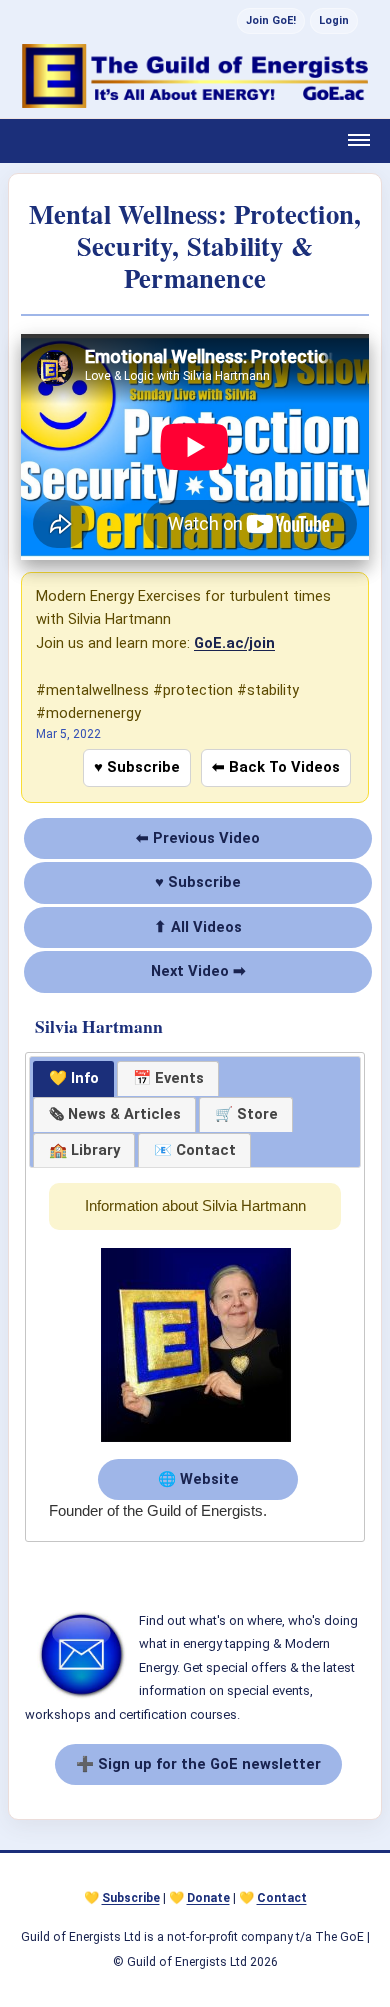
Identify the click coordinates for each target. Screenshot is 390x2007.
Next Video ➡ (198, 971)
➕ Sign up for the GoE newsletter (198, 1764)
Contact (282, 1898)
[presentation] (114, 1115)
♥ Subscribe (137, 767)
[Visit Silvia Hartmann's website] (196, 1443)
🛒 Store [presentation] (246, 1114)
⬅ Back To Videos (276, 767)
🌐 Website (198, 1479)
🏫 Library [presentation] (84, 1150)
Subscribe (131, 1898)
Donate (208, 1898)
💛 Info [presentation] (74, 1078)
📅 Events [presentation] (168, 1078)
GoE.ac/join (234, 643)
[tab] (73, 1079)
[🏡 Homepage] (195, 76)
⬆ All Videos (198, 927)
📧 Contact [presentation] (195, 1150)
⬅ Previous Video (198, 838)
